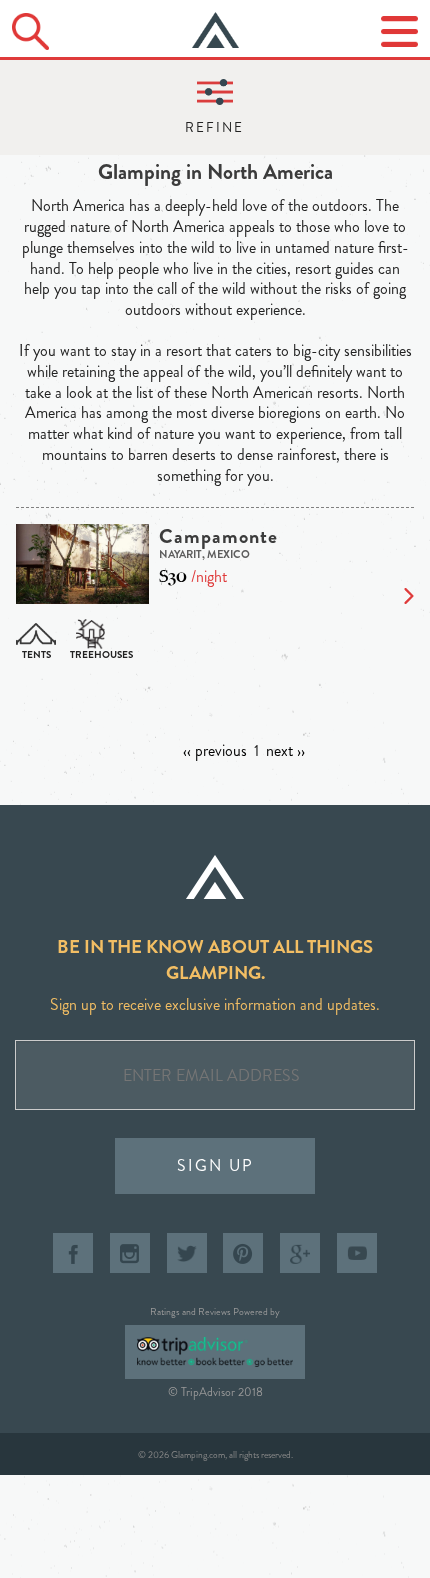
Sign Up (215, 1165)
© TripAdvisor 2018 (215, 1392)
